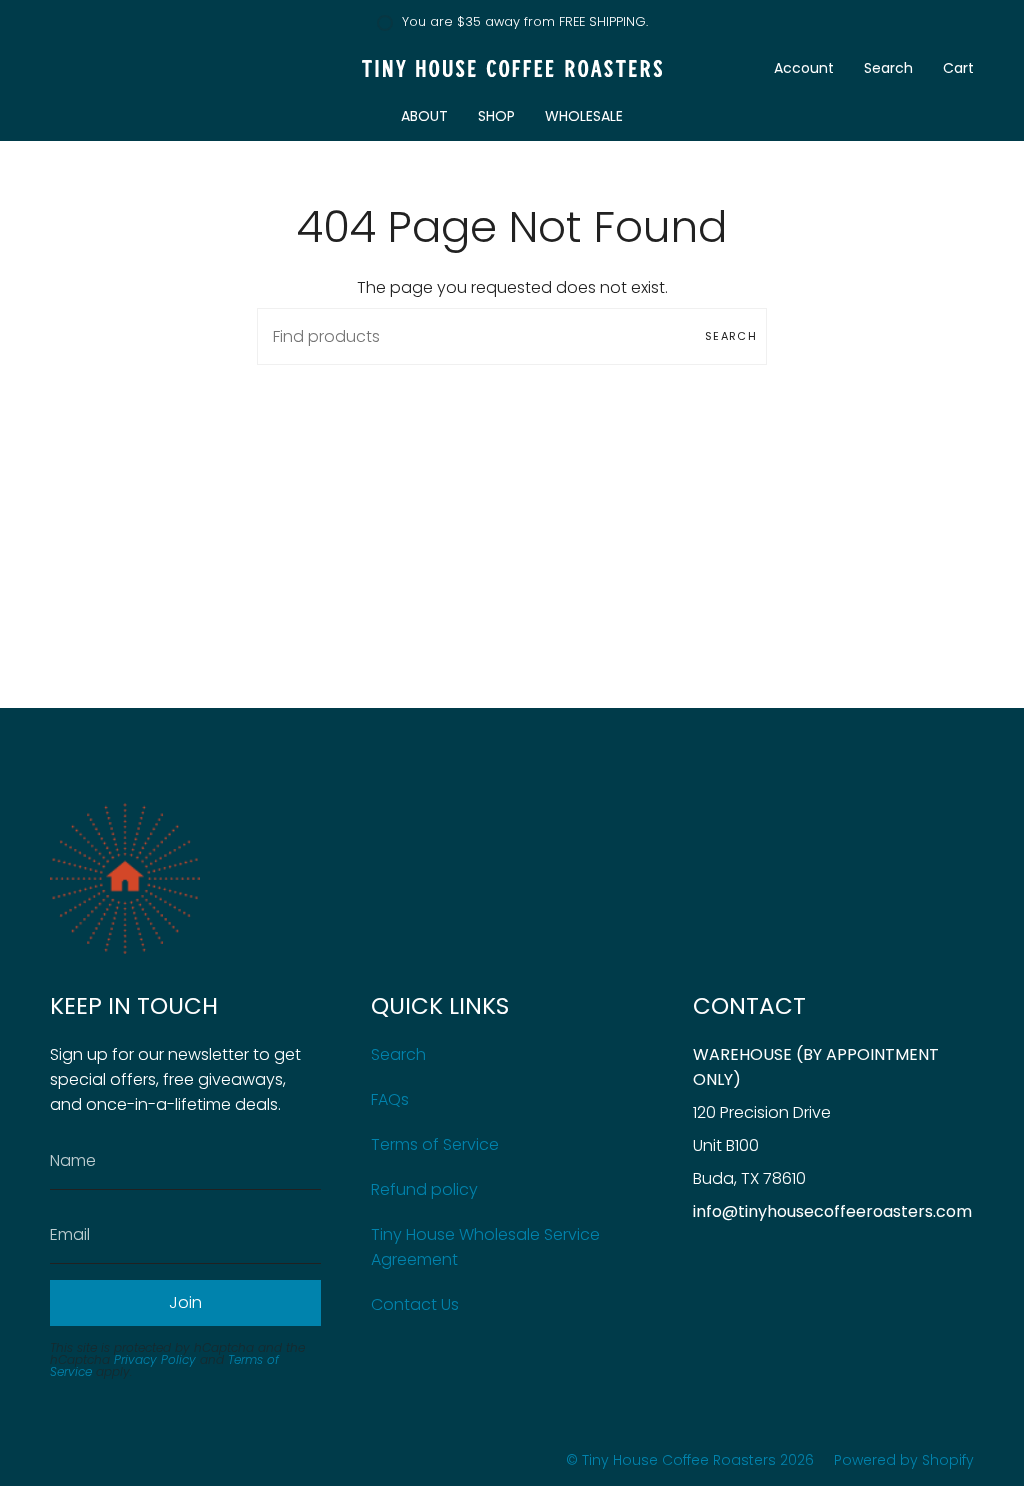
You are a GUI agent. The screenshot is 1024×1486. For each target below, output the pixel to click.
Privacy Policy (155, 1359)
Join (185, 1302)
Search (731, 336)
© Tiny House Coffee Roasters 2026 (690, 1460)
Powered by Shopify (904, 1460)
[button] (424, 116)
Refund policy (424, 1189)
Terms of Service (435, 1144)
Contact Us (415, 1304)
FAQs (390, 1099)
